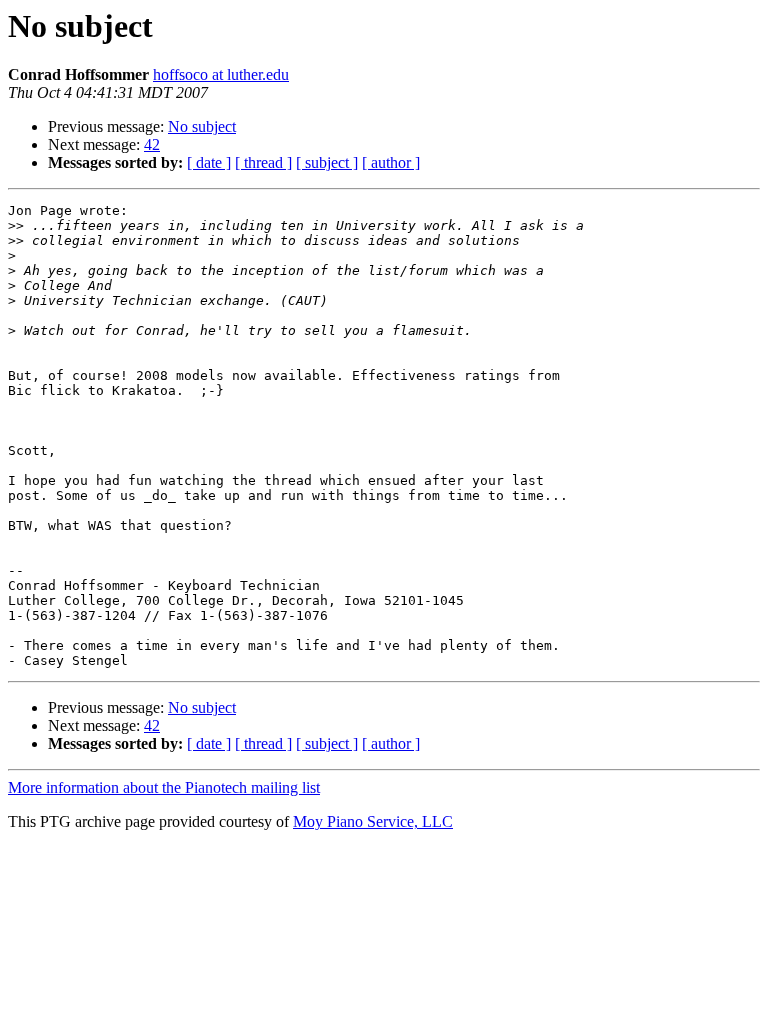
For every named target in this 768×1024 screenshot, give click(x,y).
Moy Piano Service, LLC (373, 821)
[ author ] (391, 162)
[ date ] (209, 162)
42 (152, 144)
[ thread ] (263, 162)
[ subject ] (327, 162)
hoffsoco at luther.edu (221, 74)
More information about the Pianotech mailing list (164, 787)
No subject (202, 126)
